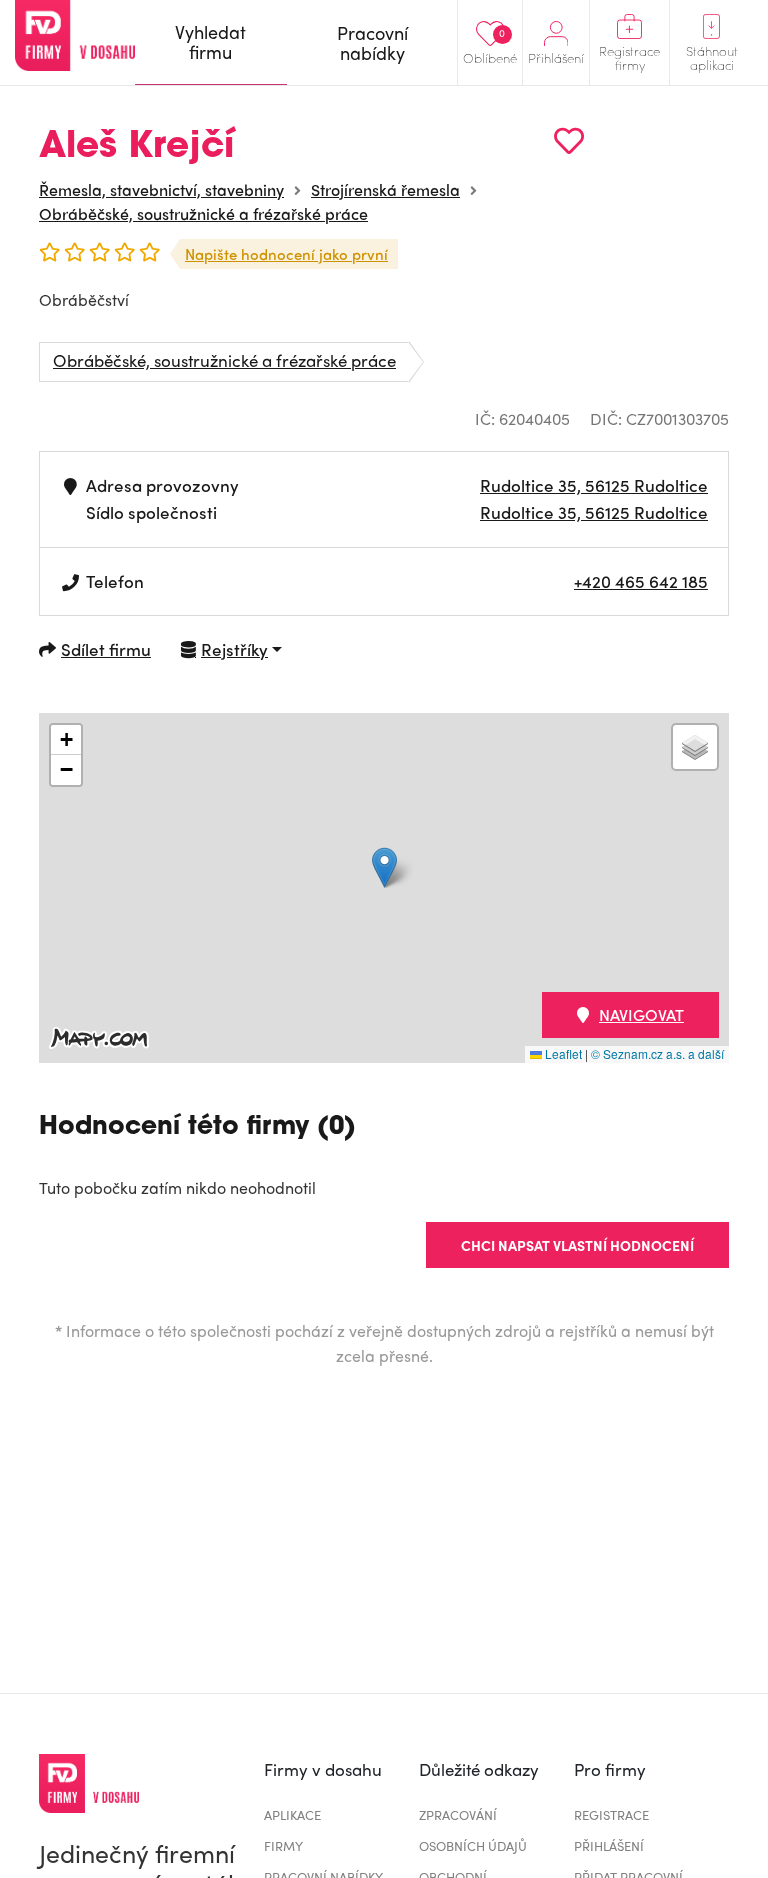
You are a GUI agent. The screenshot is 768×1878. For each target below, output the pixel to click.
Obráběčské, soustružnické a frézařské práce (203, 213)
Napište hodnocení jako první (286, 254)
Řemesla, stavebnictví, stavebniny (161, 189)
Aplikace (292, 1814)
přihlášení (609, 1845)
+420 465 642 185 (641, 581)
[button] (384, 867)
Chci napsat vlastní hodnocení (577, 1245)
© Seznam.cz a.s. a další (657, 1053)
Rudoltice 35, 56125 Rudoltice (594, 485)
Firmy (283, 1845)
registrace (611, 1814)
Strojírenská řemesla (385, 189)
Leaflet (562, 1053)
